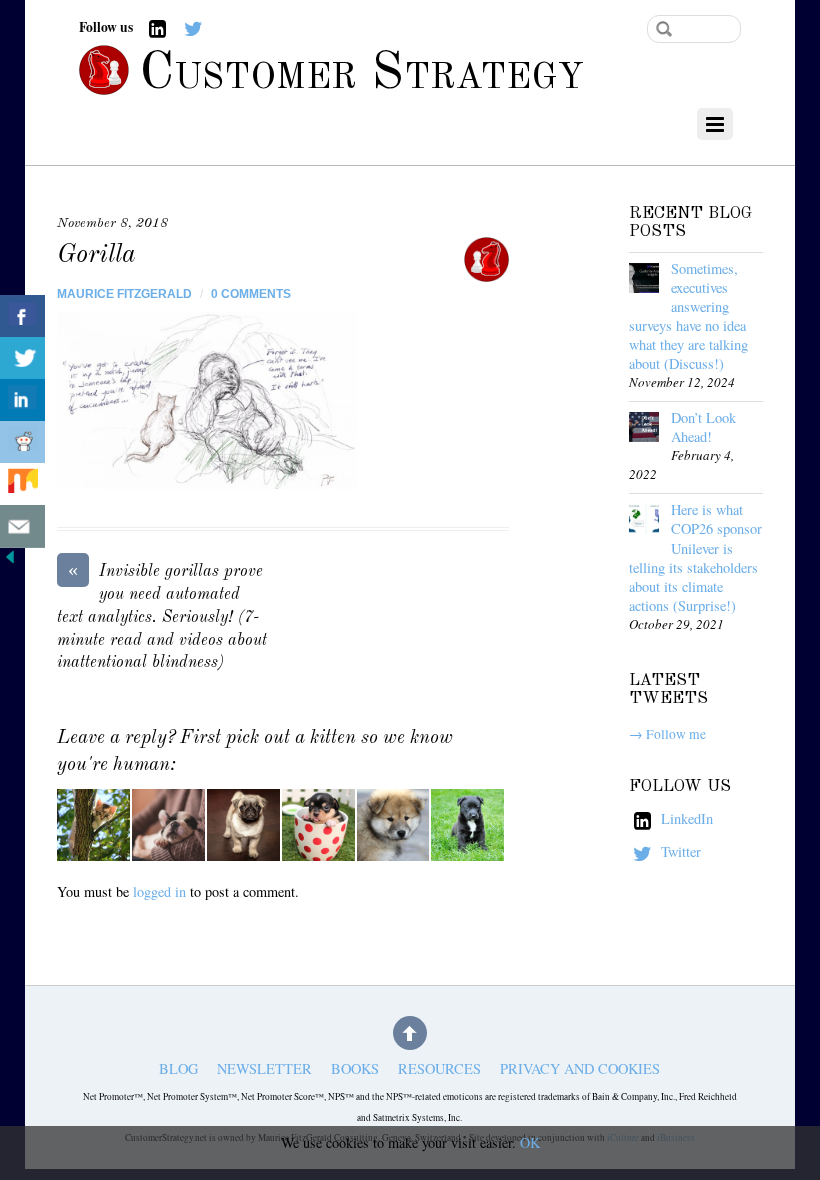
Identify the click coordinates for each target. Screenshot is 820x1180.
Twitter (679, 851)
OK (530, 1142)
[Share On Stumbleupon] (22, 484)
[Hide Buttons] (10, 562)
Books (355, 1068)
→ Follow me (667, 734)
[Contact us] (22, 526)
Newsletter (264, 1068)
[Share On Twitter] (22, 358)
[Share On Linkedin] (22, 400)
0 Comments (251, 294)
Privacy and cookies (580, 1068)
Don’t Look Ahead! (703, 427)
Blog (178, 1068)
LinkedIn (685, 818)
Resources (439, 1068)
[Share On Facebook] (22, 316)
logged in (159, 891)
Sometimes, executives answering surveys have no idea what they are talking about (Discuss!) (688, 316)
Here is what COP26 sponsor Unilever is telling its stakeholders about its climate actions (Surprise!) (695, 557)
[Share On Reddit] (22, 442)
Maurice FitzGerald (124, 294)
